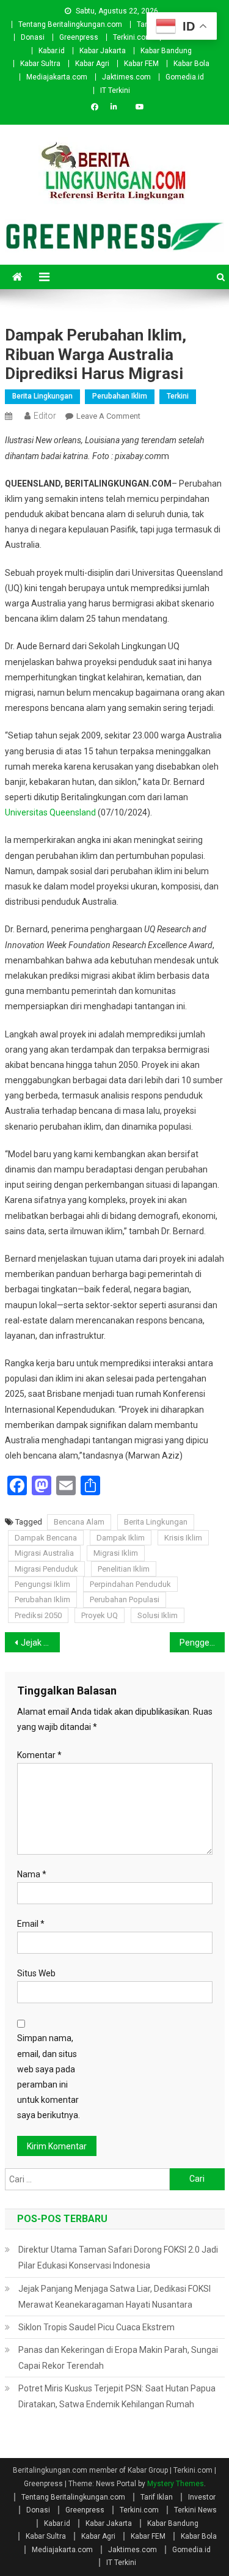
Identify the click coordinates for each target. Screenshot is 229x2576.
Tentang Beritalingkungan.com (70, 24)
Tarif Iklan (157, 2497)
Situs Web (36, 1973)
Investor (202, 2497)
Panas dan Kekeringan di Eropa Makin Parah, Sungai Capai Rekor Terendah (118, 2358)
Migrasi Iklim (116, 1553)
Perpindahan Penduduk (130, 1584)
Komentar (39, 1755)
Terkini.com (133, 37)
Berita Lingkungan (42, 396)
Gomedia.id (185, 77)
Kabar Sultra (40, 64)
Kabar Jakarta (103, 51)
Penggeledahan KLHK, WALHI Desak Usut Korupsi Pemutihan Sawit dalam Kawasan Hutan (202, 1643)
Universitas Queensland (50, 812)
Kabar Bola (191, 64)
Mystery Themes (176, 2484)
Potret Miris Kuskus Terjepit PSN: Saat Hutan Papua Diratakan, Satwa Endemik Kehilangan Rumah (117, 2396)
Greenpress (79, 37)
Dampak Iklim (121, 1538)
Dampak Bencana (46, 1538)
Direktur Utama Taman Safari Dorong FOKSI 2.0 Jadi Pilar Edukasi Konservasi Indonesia (118, 2258)
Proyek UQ (100, 1615)
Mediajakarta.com (57, 77)
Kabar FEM (141, 64)
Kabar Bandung (166, 51)
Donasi (33, 37)
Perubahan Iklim (120, 396)
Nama (32, 1874)
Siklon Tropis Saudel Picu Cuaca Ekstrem (96, 2327)
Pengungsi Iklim (42, 1584)
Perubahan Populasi (125, 1599)
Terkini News (195, 2510)
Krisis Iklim (183, 1538)
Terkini (178, 396)
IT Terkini (115, 90)
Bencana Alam (79, 1522)
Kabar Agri (92, 64)
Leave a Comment (108, 416)
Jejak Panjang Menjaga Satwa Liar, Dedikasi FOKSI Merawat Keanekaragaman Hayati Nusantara (114, 2297)
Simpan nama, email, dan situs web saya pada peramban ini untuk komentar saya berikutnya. (49, 2077)
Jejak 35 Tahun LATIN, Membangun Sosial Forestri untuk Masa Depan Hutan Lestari (40, 1643)
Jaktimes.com (126, 77)
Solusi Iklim (158, 1615)
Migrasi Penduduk (46, 1569)
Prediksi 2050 (38, 1615)
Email (31, 1924)
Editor (45, 416)
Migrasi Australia (44, 1553)
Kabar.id (52, 51)
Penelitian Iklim (124, 1569)
